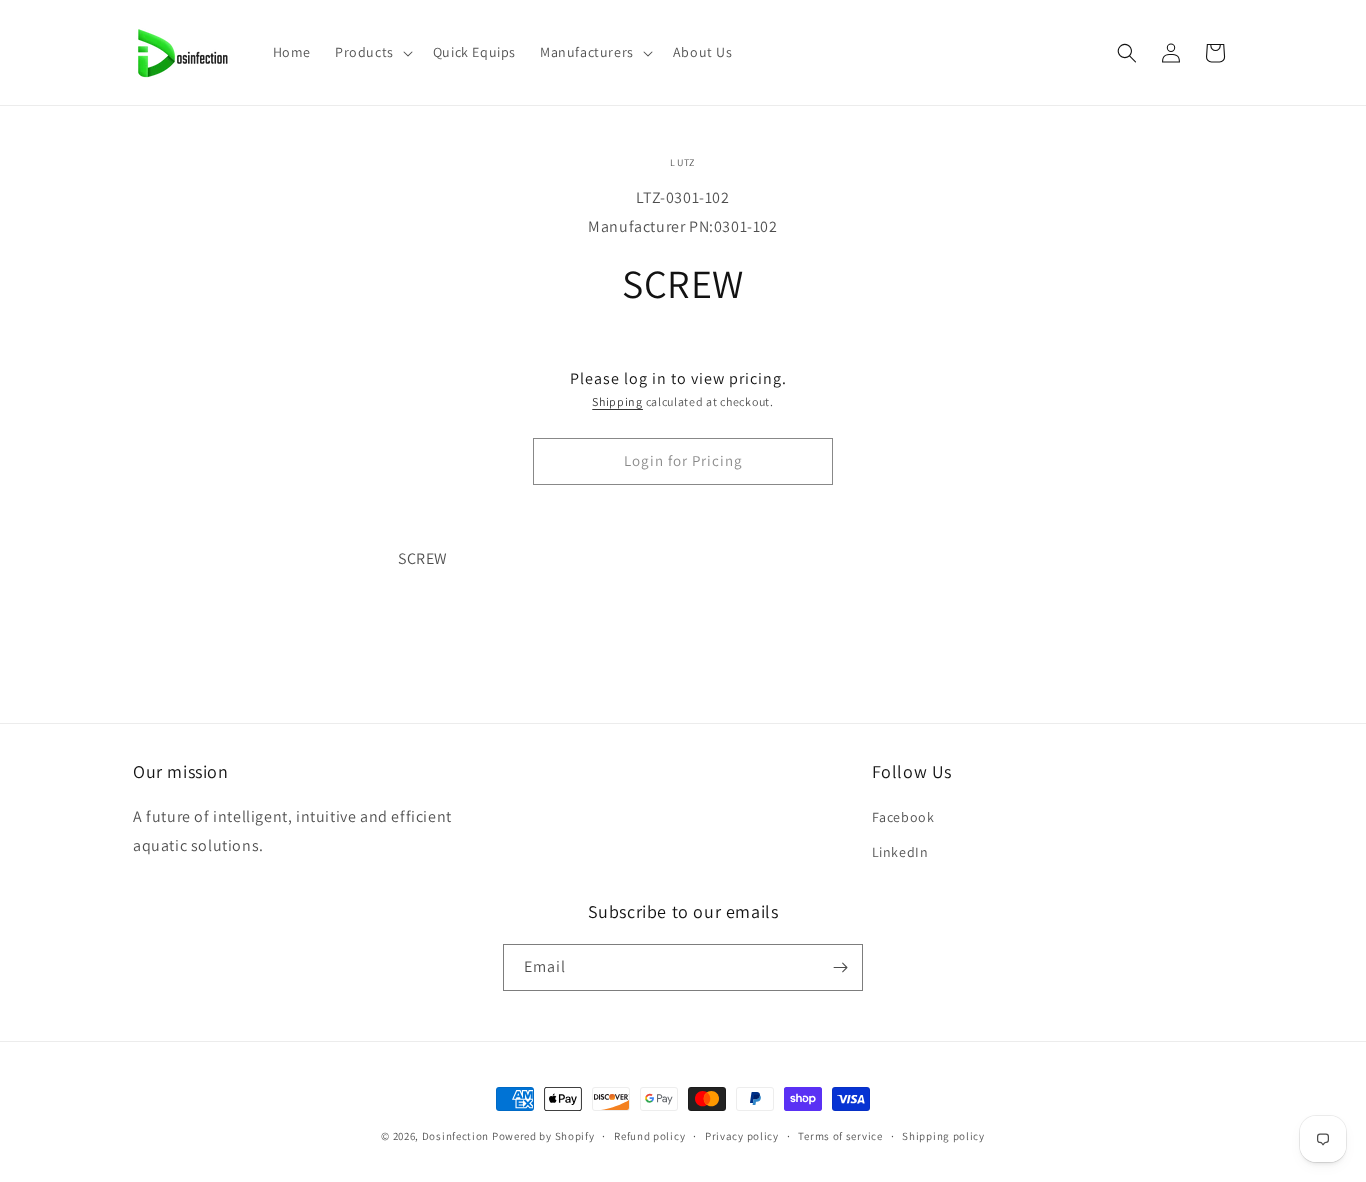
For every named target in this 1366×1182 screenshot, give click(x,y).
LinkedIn (900, 852)
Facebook (903, 817)
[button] (372, 52)
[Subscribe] (840, 967)
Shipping (617, 401)
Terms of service (840, 1136)
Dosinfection (455, 1136)
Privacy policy (742, 1136)
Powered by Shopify (543, 1136)
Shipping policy (943, 1136)
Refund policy (649, 1136)
